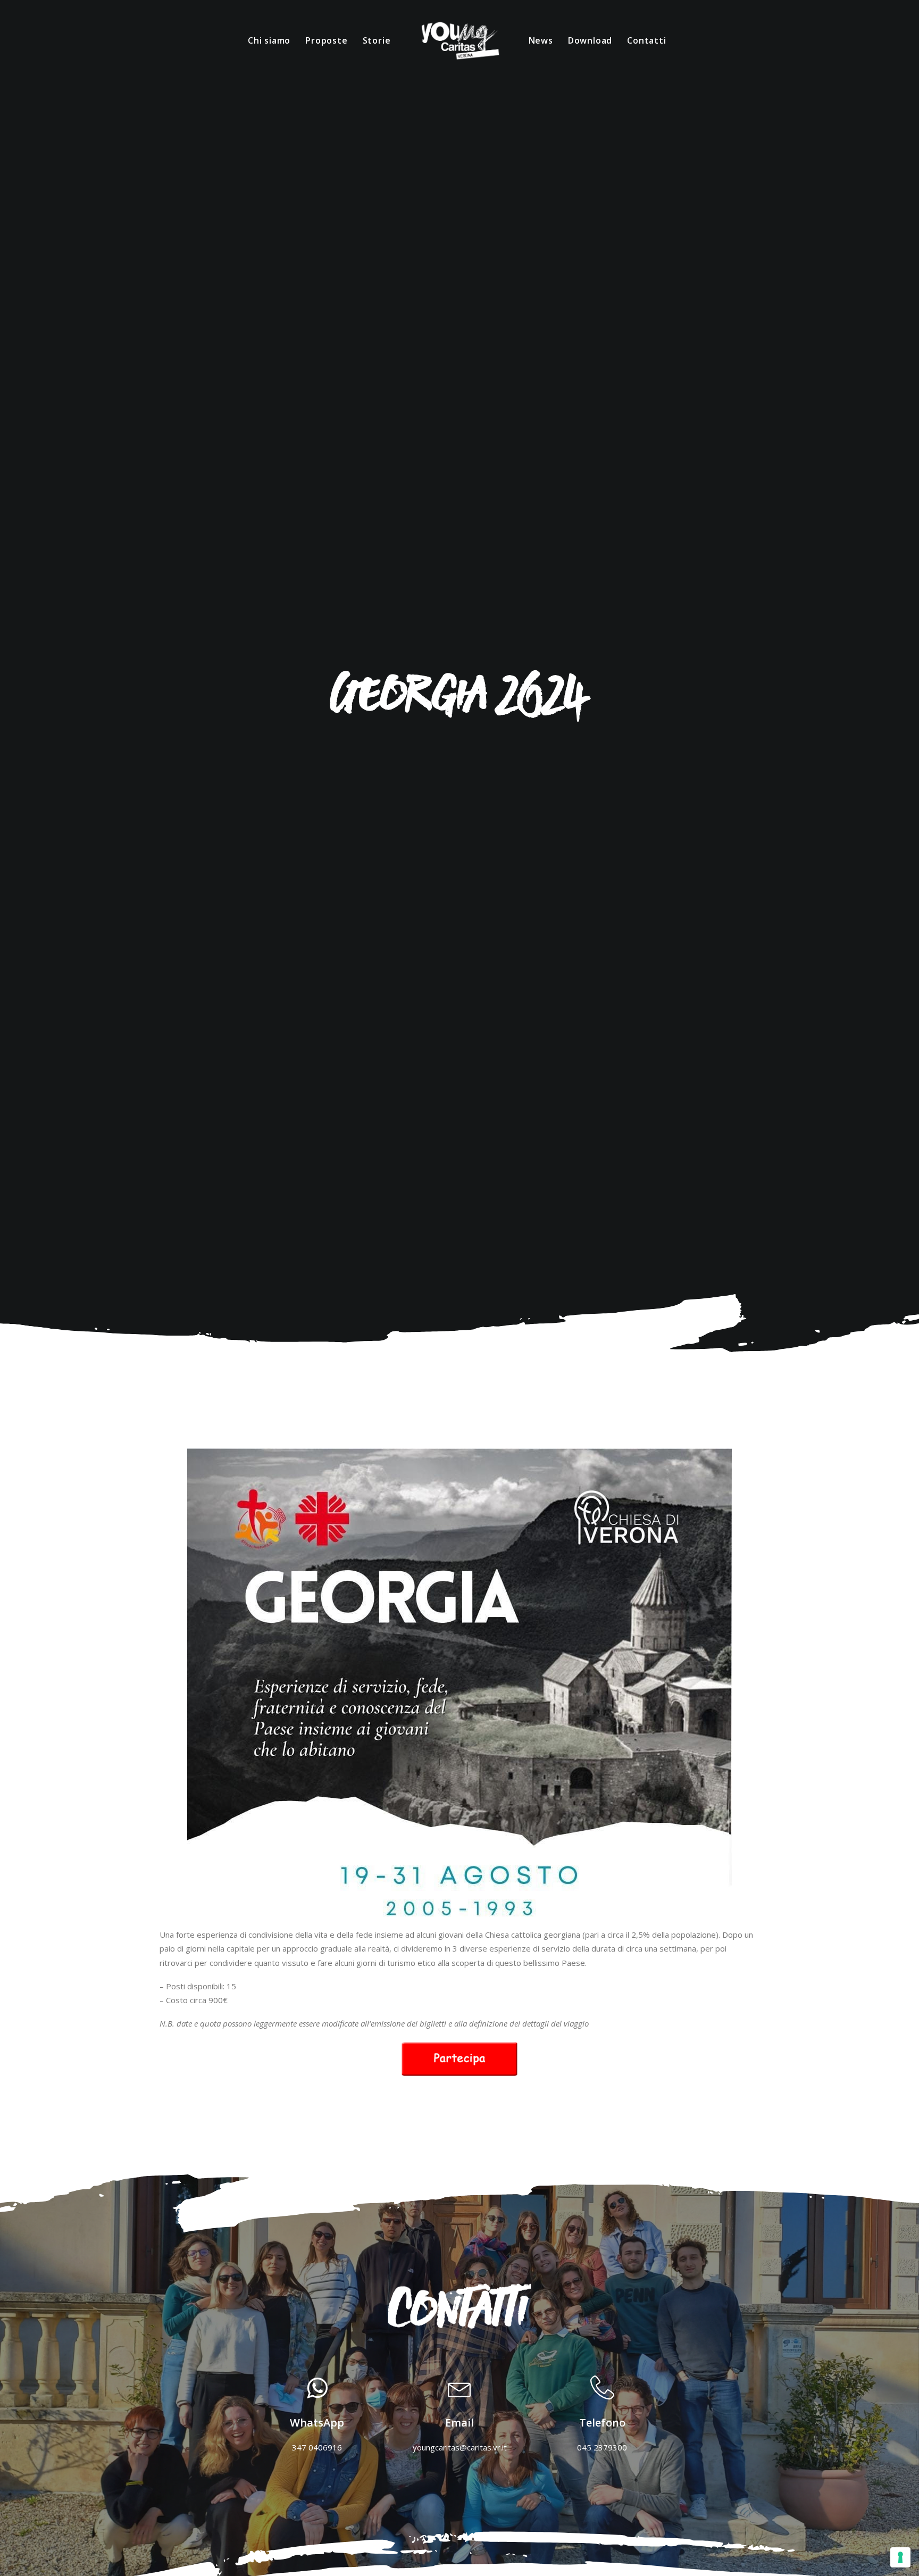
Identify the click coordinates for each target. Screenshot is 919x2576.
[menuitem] (269, 40)
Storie (377, 40)
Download (590, 40)
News (541, 40)
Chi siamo (269, 40)
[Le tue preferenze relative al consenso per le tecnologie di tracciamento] (900, 2557)
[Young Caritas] (459, 40)
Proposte (326, 40)
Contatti (646, 40)
